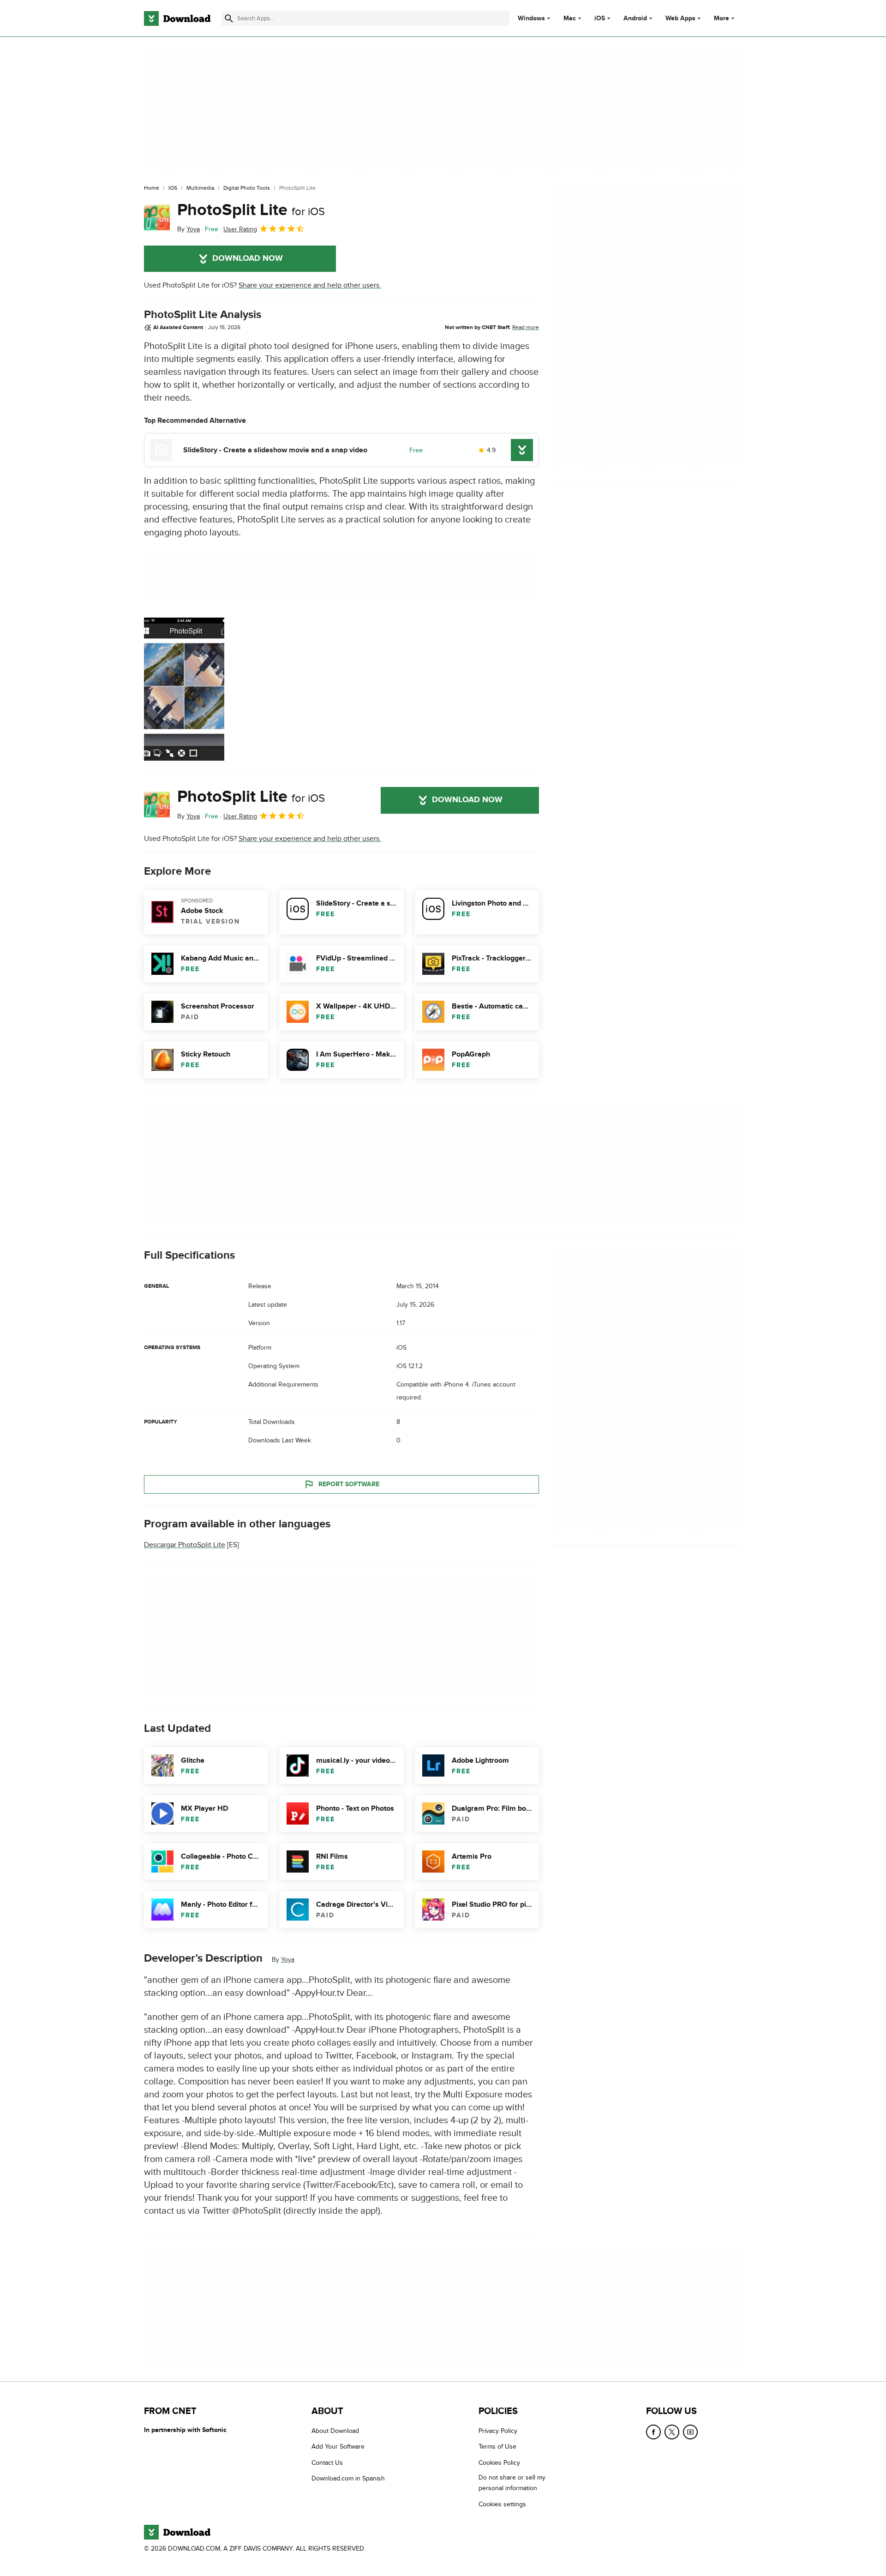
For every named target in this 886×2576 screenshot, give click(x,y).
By (189, 229)
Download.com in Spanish (348, 2478)
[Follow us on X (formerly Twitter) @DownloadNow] (672, 2432)
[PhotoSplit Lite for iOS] (157, 217)
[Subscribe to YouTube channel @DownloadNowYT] (690, 2432)
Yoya (288, 1960)
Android (635, 18)
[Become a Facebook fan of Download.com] (653, 2432)
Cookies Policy (499, 2462)
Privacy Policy (498, 2431)
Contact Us (327, 2462)
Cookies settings (502, 2504)
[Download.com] (177, 18)
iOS (600, 18)
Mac (570, 18)
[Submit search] (229, 18)
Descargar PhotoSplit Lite (185, 1545)
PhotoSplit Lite (251, 210)
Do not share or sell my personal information (512, 2483)
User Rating (240, 229)
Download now (248, 258)
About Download (335, 2431)
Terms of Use (497, 2447)
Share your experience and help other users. (310, 285)
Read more (526, 327)
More (721, 18)
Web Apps (680, 18)
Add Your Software (338, 2447)
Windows (531, 18)
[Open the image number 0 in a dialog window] (184, 689)
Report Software (349, 1484)
